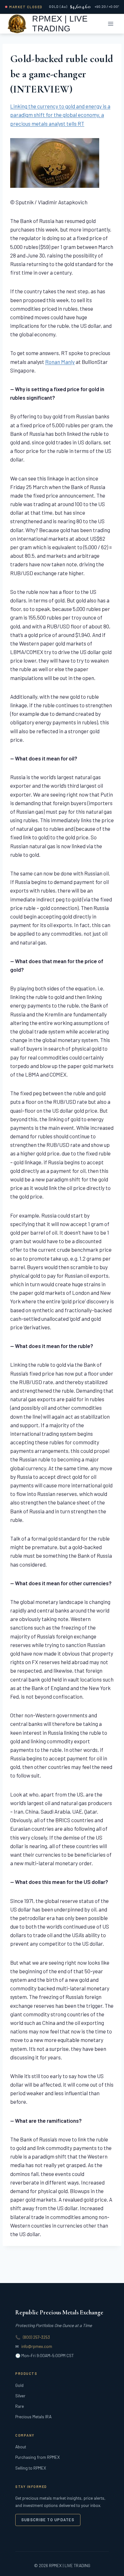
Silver (20, 2396)
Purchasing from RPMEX (38, 2457)
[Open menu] (110, 24)
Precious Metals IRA (33, 2417)
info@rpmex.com (37, 2346)
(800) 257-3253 (36, 2337)
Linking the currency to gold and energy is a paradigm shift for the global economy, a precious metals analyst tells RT (60, 115)
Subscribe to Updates (48, 2520)
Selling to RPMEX (31, 2468)
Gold (19, 2385)
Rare (20, 2406)
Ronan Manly (60, 362)
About (21, 2447)
